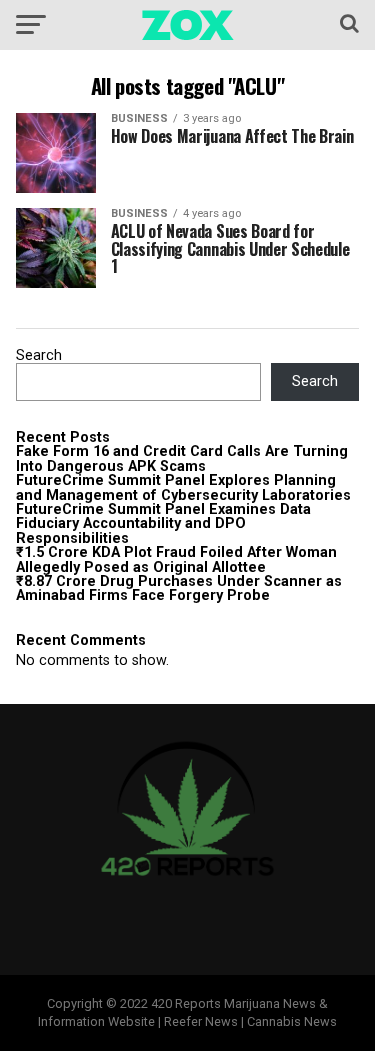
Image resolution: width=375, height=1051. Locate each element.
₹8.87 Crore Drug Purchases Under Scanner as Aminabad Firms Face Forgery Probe (179, 588)
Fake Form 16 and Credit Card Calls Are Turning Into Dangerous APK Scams (182, 458)
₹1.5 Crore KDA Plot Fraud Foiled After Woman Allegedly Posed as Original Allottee (176, 559)
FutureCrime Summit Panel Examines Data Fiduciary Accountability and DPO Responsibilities (163, 524)
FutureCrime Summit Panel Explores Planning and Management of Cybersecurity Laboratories (183, 487)
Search (39, 355)
